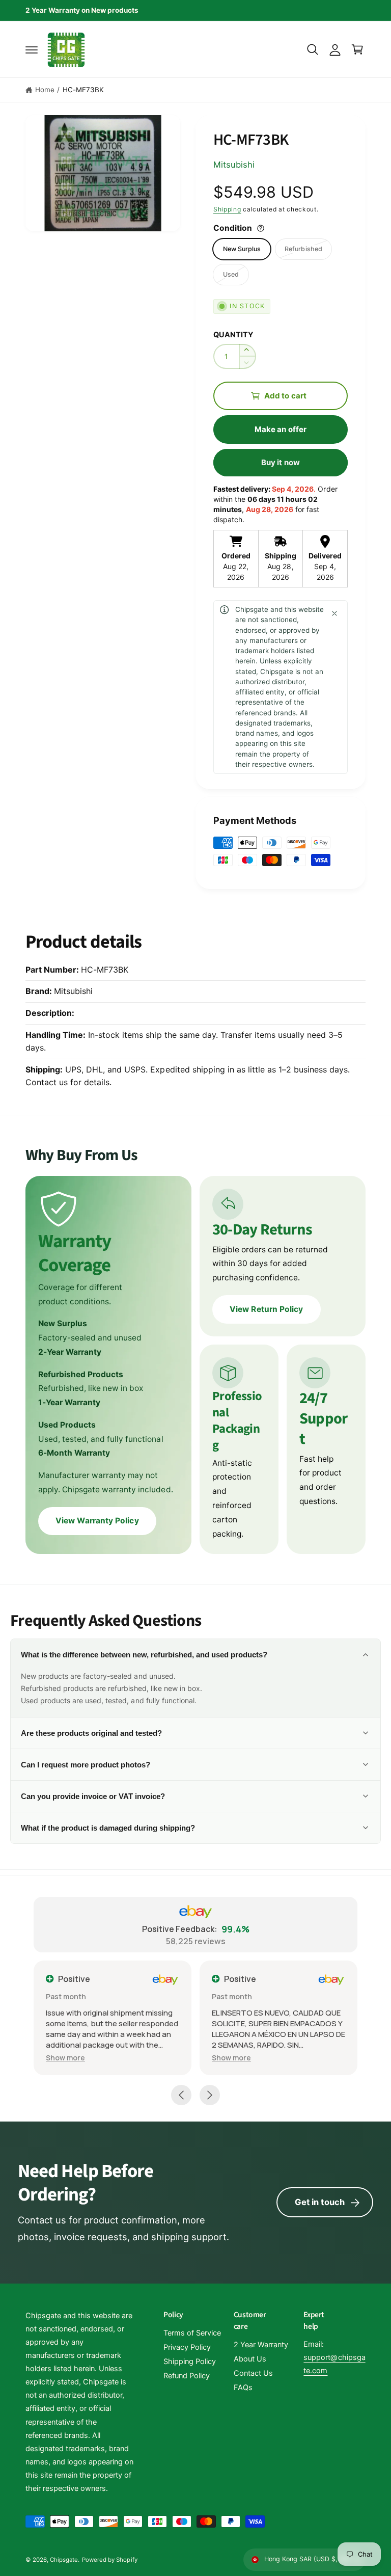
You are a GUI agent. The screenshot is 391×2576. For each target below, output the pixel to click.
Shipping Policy (190, 2362)
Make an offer (281, 429)
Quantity (233, 335)
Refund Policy (187, 2376)
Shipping (227, 209)
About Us (250, 2359)
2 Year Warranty (261, 2345)
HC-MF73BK (83, 90)
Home (45, 90)
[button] (32, 49)
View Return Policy (266, 1309)
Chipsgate (64, 2560)
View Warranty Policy (97, 1521)
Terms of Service (192, 2333)
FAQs (243, 2387)
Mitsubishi (234, 165)
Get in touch (320, 2202)
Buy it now (281, 462)
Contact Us (253, 2373)
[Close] (334, 613)
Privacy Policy (187, 2347)
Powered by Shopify (109, 2560)
